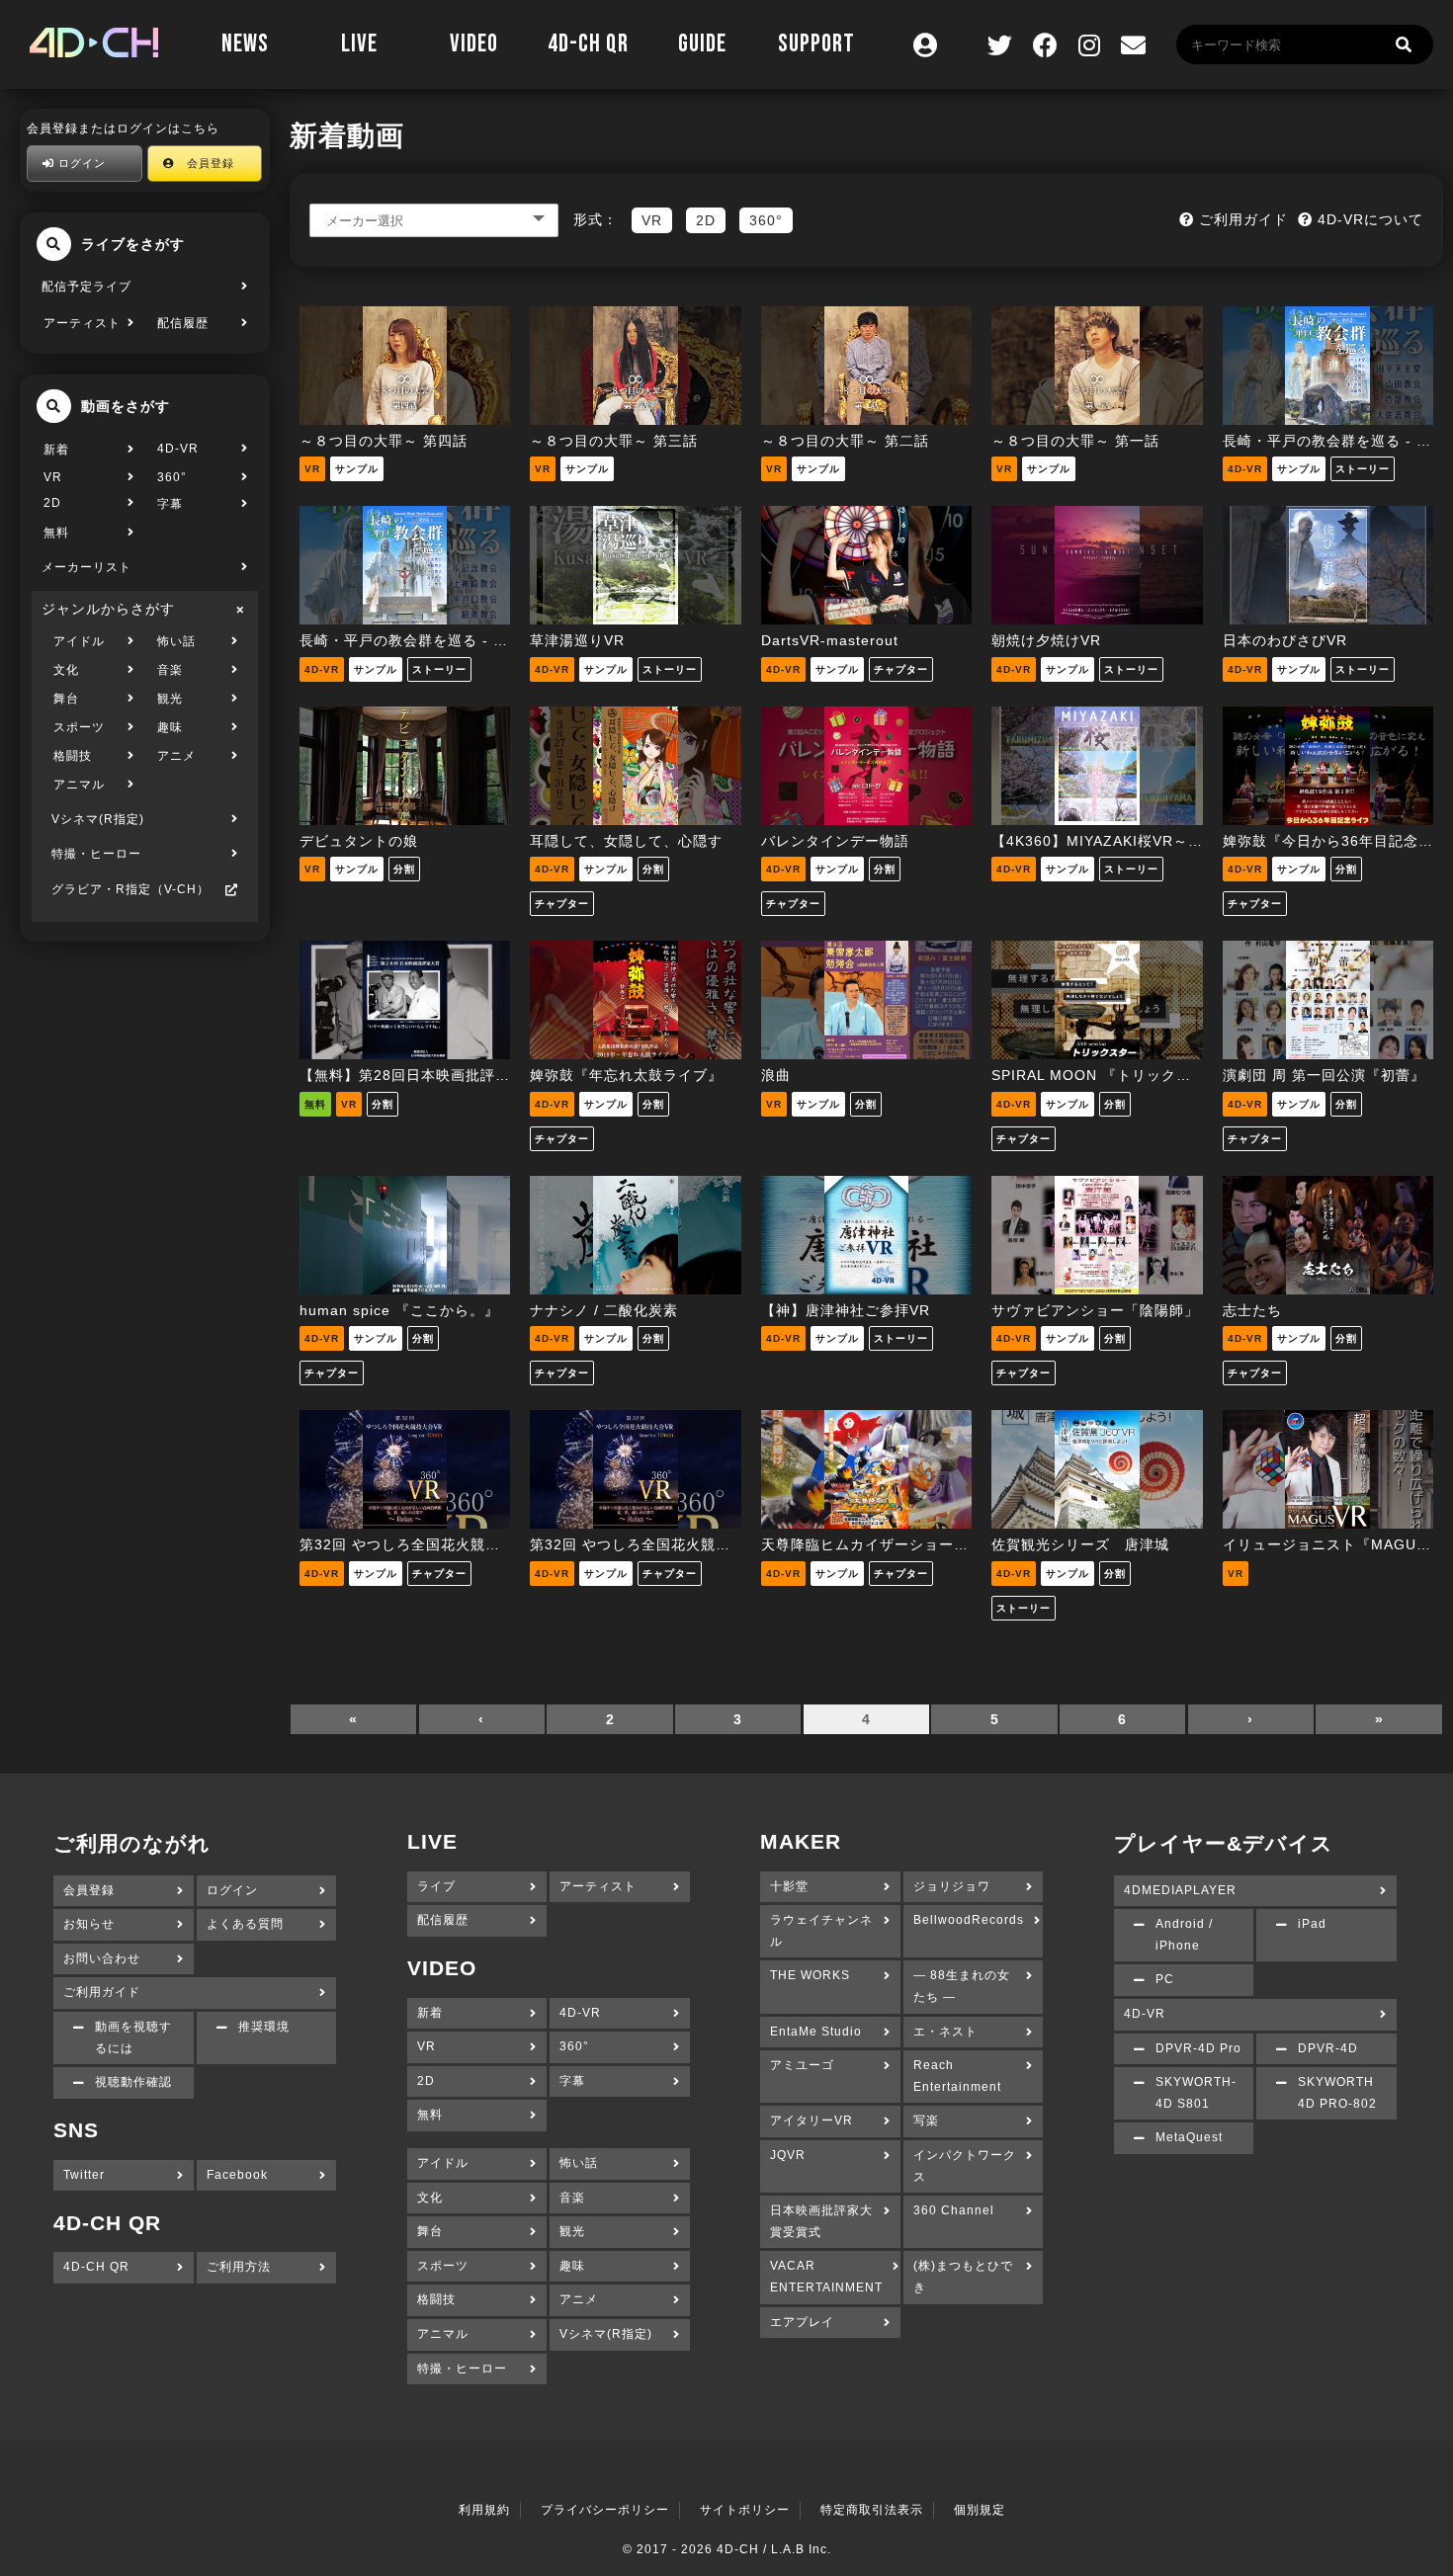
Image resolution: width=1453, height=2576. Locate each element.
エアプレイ (802, 2322)
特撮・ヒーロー (96, 854)
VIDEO (474, 44)
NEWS (245, 44)
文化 (66, 670)
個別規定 (980, 2510)
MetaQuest (1189, 2137)
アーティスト (82, 323)
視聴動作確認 (133, 2082)
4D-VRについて (1368, 219)
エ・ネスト (945, 2032)
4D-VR (178, 449)
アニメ (176, 756)
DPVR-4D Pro (1198, 2048)
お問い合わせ (102, 1958)
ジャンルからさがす (108, 609)
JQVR (788, 2155)
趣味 (170, 727)
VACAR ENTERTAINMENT (826, 2277)
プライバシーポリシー (605, 2510)
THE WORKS (810, 1975)
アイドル (79, 641)
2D (52, 503)
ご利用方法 (239, 2267)
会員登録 (205, 163)
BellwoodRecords (969, 1920)
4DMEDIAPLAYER (1180, 1890)
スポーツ (79, 727)
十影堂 (789, 1886)
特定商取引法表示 (872, 2510)
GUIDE (702, 44)
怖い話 (176, 641)
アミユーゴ (802, 2065)
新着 (56, 450)
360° (172, 477)
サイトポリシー (745, 2510)
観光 (170, 699)
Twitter (84, 2175)
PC (1165, 1979)
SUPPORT (816, 44)
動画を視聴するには (133, 2037)
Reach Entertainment (957, 2076)
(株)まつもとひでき (963, 2277)
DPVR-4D (1328, 2048)
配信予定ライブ (86, 287)
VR (53, 477)
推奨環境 (264, 2027)
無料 (56, 533)
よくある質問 (245, 1924)
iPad (1312, 1924)
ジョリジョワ (952, 1886)
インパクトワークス (965, 2166)
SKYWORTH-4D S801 (1196, 2093)
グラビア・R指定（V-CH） (130, 889)
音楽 (170, 670)
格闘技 (73, 756)
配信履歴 (183, 323)
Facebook (237, 2175)
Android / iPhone (1184, 1935)
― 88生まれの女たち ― (962, 1986)
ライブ (436, 1886)
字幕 (170, 504)
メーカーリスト (86, 567)
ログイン (80, 163)
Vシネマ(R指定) (98, 819)
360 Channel (954, 2210)
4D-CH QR (588, 44)
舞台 (66, 699)
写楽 (926, 2120)
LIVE (359, 44)
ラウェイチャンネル (821, 1931)
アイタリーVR (812, 2120)
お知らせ (89, 1924)
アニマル (79, 785)
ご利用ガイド (1241, 219)
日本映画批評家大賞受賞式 (821, 2221)
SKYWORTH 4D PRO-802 (1337, 2093)
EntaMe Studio (816, 2032)
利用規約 (484, 2510)
